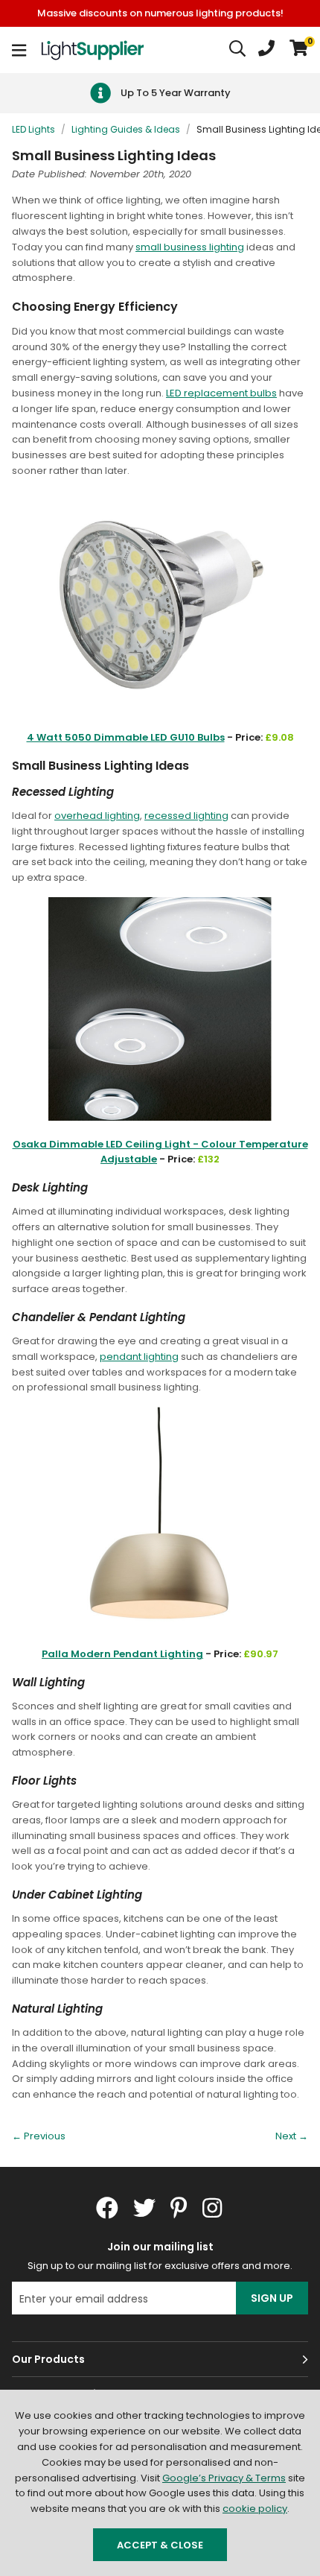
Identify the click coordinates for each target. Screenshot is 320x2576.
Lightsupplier (92, 50)
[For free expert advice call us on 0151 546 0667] (266, 50)
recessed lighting (186, 816)
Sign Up (272, 2298)
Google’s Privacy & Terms (224, 2478)
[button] (299, 50)
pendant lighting (139, 1357)
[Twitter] (144, 2208)
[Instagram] (214, 2208)
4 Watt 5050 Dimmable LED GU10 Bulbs (126, 737)
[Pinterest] (179, 2208)
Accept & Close (160, 2545)
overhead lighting (97, 816)
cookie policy (255, 2509)
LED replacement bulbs (221, 393)
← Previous (39, 2136)
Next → (292, 2136)
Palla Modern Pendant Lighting (122, 1654)
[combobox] (238, 50)
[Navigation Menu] (19, 50)
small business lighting (190, 247)
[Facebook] (107, 2208)
